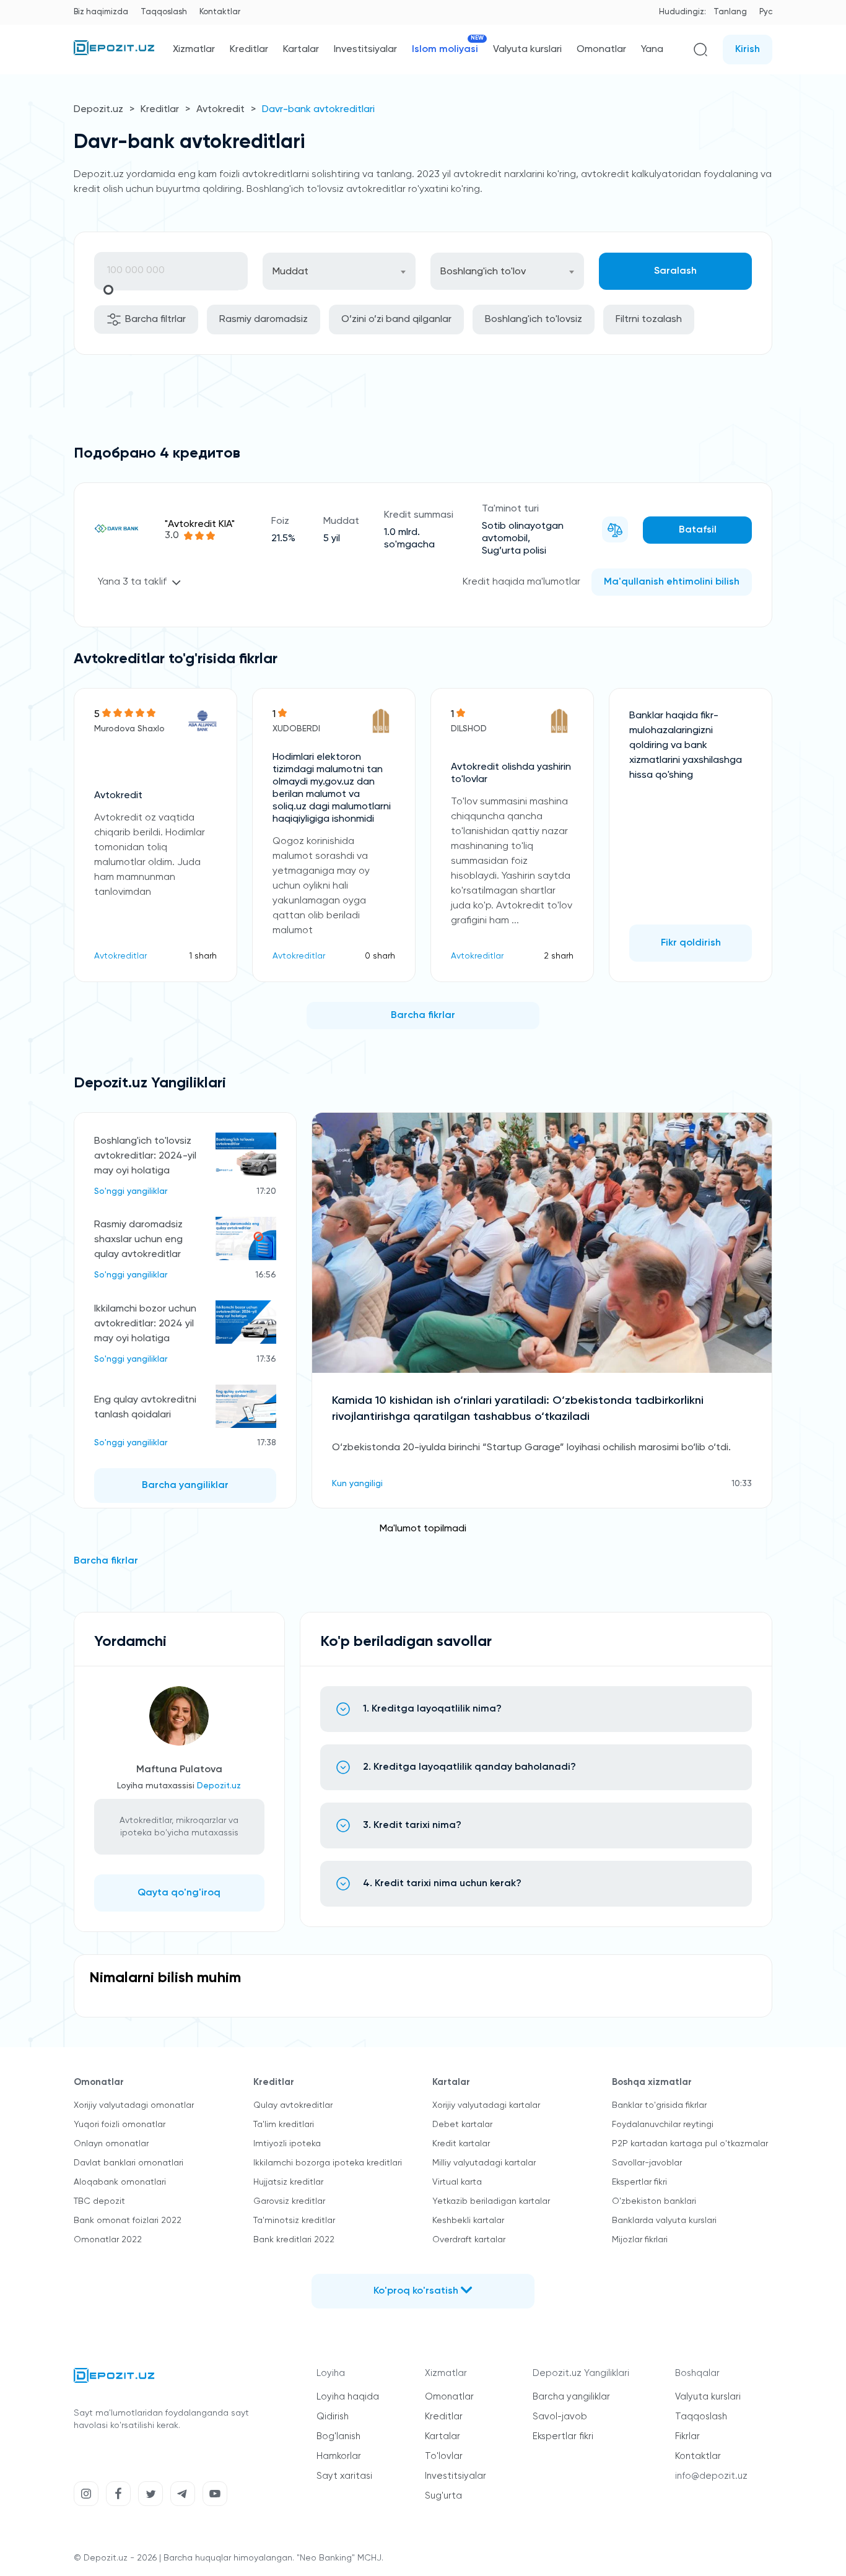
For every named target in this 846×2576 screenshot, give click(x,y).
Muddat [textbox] (290, 272)
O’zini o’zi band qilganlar (396, 320)
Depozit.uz (98, 110)
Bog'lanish (338, 2436)
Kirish (748, 50)
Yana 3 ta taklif (132, 582)
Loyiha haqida (348, 2397)
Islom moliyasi (445, 49)
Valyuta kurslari (527, 50)
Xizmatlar (194, 50)
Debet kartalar (462, 2125)
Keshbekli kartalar (468, 2221)
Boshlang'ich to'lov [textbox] (483, 272)
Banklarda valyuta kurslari (664, 2221)
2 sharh (559, 956)
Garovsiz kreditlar (289, 2201)
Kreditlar (249, 50)
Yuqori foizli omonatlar (120, 2125)
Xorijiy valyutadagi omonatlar (134, 2105)
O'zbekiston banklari (654, 2201)
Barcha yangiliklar (185, 1486)
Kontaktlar (220, 12)
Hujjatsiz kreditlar (288, 2182)
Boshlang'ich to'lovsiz (534, 320)
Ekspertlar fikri (639, 2182)
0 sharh (380, 956)
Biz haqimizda (101, 12)
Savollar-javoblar (647, 2163)
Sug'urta (443, 2496)
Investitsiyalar (365, 50)
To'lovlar (444, 2456)
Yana (652, 50)
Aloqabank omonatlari (120, 2182)
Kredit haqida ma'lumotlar (521, 582)
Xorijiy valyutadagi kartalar (486, 2105)
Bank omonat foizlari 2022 (128, 2221)
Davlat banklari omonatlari (129, 2163)
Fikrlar (687, 2436)
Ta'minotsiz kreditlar (294, 2221)
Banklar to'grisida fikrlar (659, 2105)
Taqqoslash (164, 12)
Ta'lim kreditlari (284, 2125)
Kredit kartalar (461, 2144)
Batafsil (698, 530)
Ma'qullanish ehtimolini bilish (672, 582)
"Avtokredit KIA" (200, 524)
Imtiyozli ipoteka (287, 2144)
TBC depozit (99, 2201)
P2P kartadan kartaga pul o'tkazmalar (690, 2144)
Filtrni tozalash (649, 320)
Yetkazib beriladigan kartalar (491, 2201)
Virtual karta (457, 2182)
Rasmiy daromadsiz (264, 320)
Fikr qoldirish (691, 943)
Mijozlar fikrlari (640, 2240)
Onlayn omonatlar (111, 2144)
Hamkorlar (339, 2456)
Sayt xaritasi (344, 2476)
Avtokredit (220, 110)
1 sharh (203, 956)
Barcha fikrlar (423, 1016)
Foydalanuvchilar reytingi (663, 2125)
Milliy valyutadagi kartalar (484, 2163)
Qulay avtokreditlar (293, 2105)
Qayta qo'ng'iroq (179, 1893)
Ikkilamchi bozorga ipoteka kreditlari (328, 2163)
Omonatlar (601, 50)
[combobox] (339, 271)
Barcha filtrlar (155, 320)
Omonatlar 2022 (108, 2240)
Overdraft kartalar (469, 2240)
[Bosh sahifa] (114, 53)
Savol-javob (560, 2417)
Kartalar (301, 50)
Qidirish (333, 2417)
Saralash (675, 271)
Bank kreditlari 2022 (294, 2240)
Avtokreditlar (120, 956)
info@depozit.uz (711, 2476)
